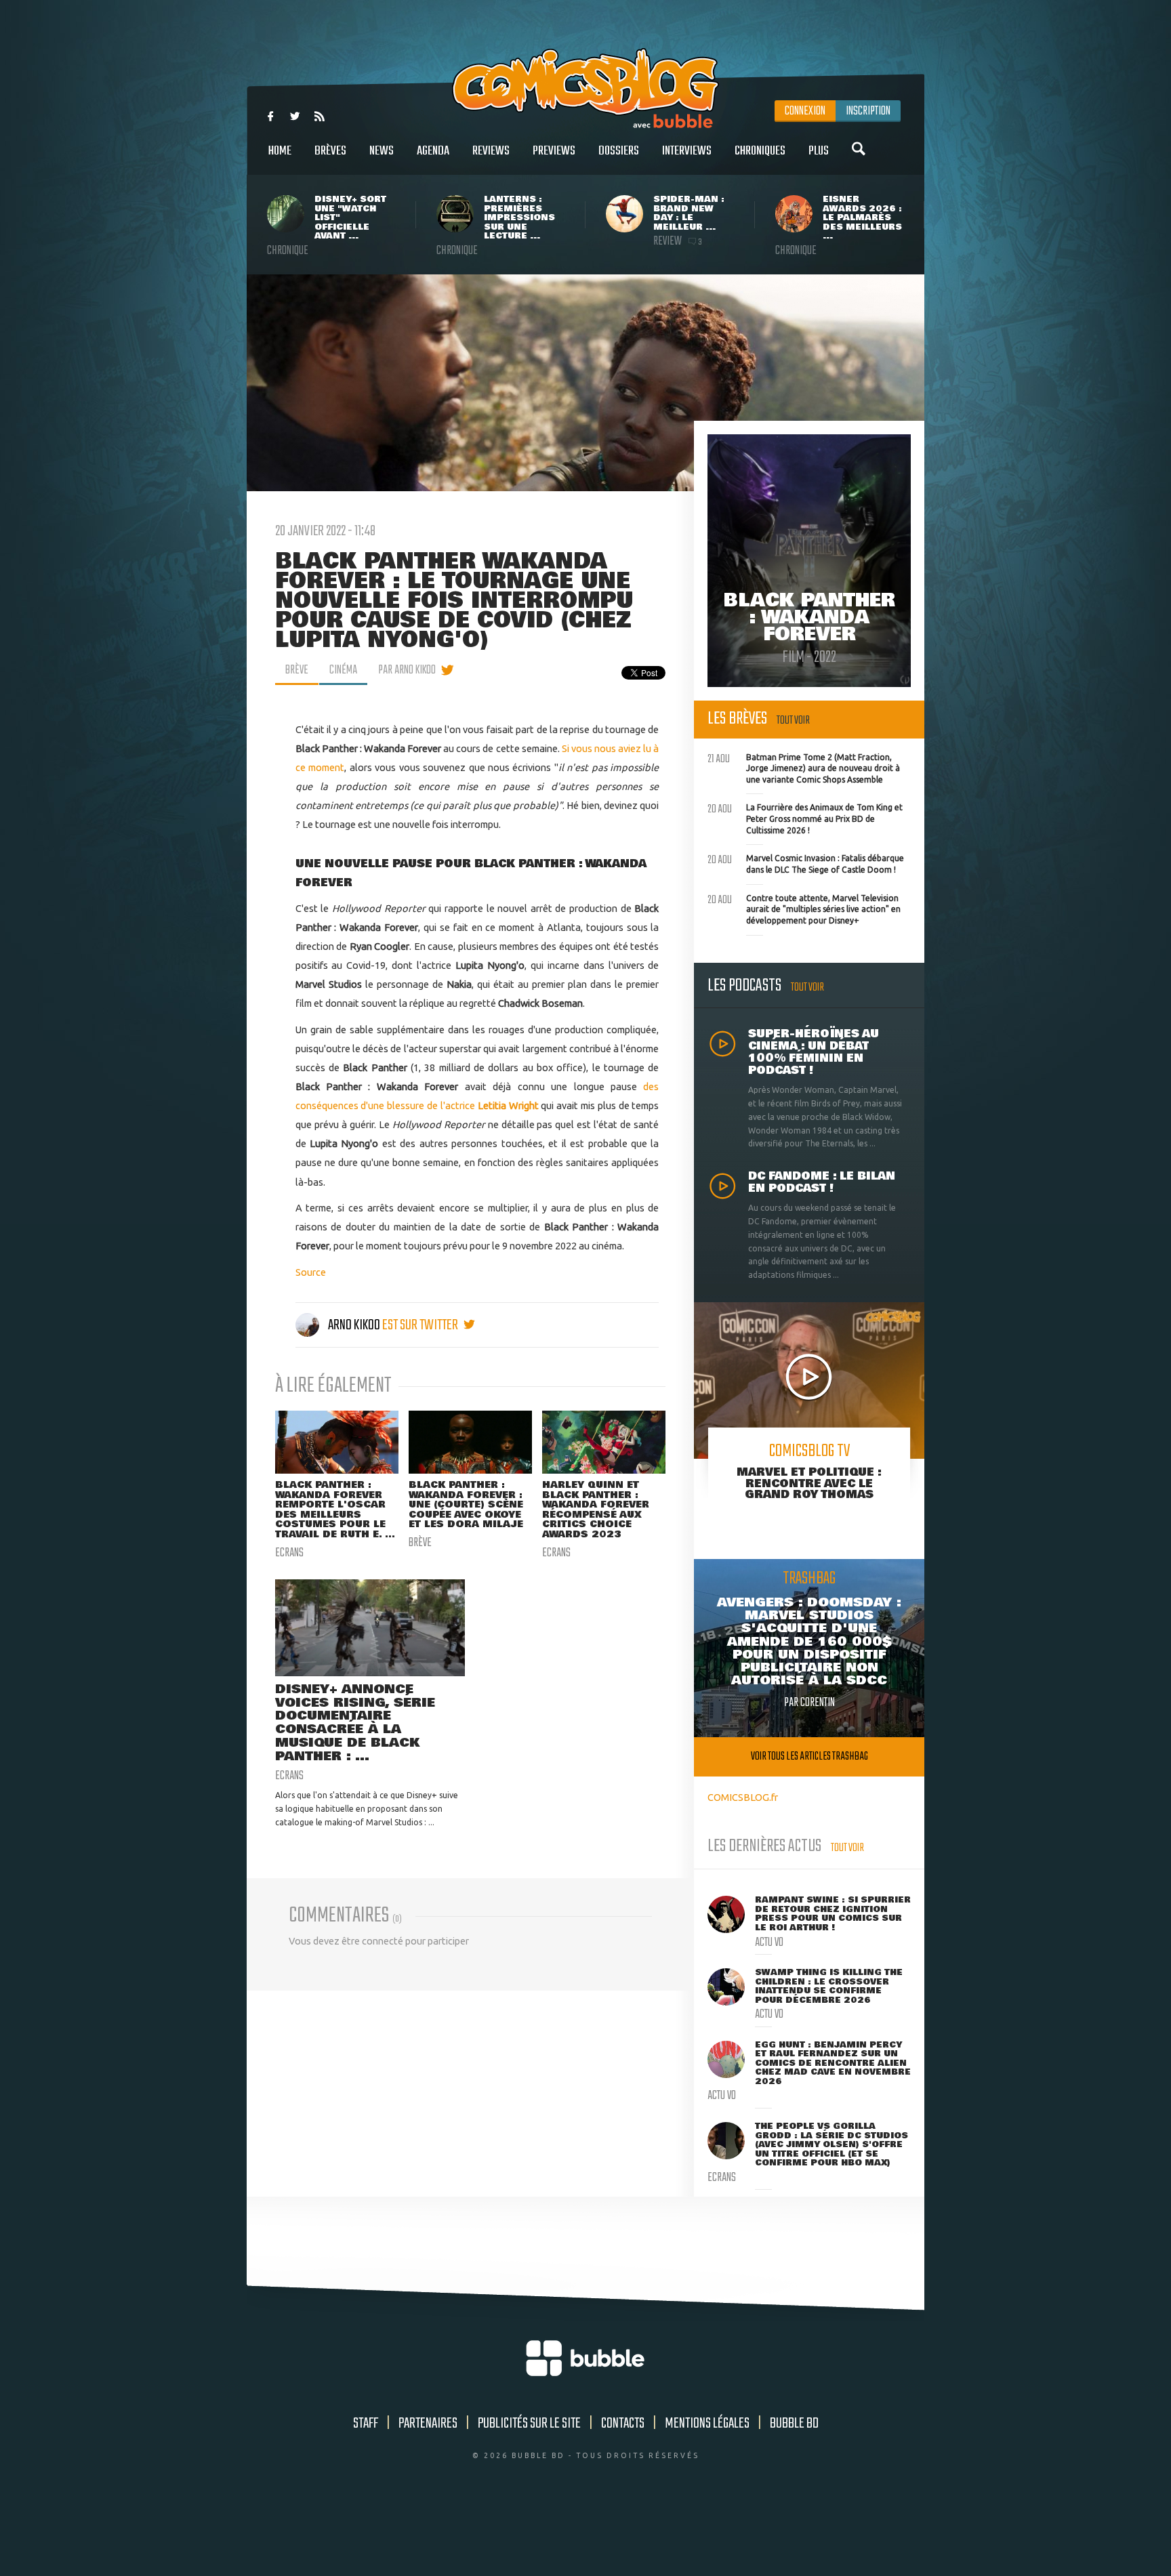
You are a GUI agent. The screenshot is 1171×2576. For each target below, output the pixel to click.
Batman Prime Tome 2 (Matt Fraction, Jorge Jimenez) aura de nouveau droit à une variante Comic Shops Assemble (804, 767)
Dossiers (619, 151)
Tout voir (793, 721)
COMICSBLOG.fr (743, 1797)
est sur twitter (421, 1325)
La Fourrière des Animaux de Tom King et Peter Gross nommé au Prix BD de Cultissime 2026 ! (805, 817)
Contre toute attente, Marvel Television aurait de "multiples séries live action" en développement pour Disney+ (804, 908)
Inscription (868, 111)
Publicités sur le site (529, 2424)
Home (280, 151)
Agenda (433, 151)
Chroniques (760, 151)
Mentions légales (707, 2424)
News (382, 151)
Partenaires (428, 2424)
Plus (819, 151)
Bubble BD (794, 2424)
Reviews (491, 151)
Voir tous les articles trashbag (809, 1757)
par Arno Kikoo (407, 670)
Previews (554, 151)
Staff (366, 2424)
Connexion (805, 111)
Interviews (687, 151)
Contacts (623, 2424)
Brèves (330, 151)
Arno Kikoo (354, 1325)
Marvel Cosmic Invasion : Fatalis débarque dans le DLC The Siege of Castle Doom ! (806, 863)
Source (311, 1272)
